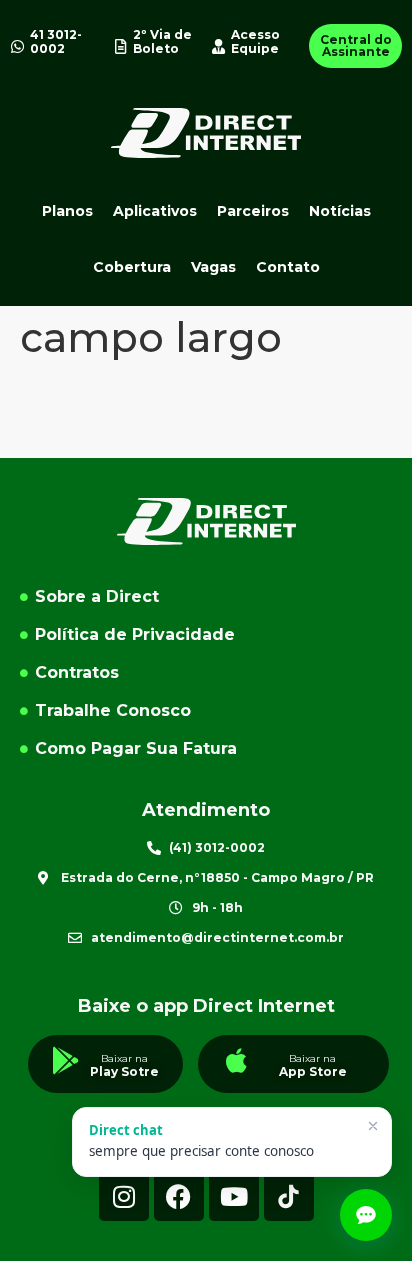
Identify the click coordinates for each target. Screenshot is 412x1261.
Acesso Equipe (255, 41)
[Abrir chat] (366, 1215)
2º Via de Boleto (162, 41)
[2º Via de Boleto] (120, 46)
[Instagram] (124, 1196)
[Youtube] (234, 1196)
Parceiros (253, 211)
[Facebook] (179, 1196)
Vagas (213, 267)
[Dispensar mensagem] (373, 1126)
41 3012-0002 (56, 41)
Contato (288, 267)
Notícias (340, 211)
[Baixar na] (66, 1061)
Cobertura (132, 267)
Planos (67, 211)
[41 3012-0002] (17, 46)
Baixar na (124, 1058)
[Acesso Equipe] (218, 46)
